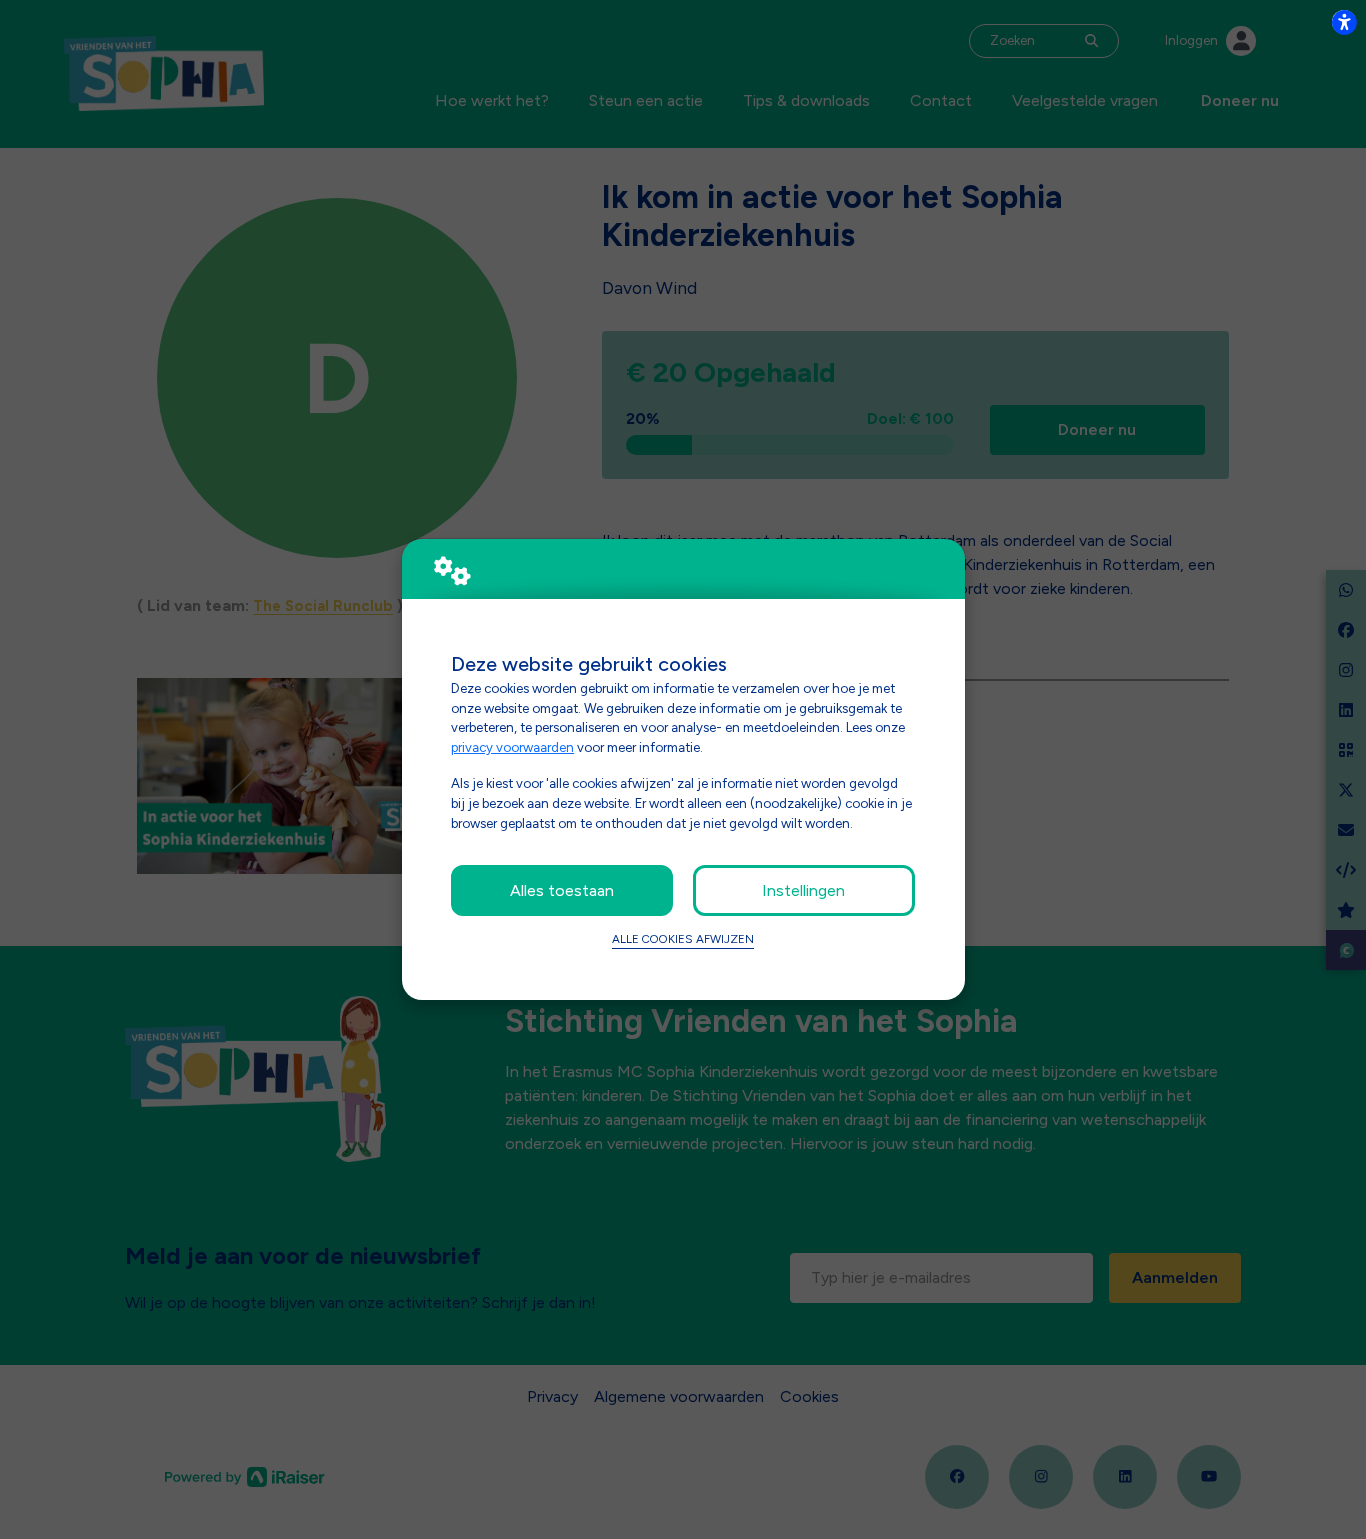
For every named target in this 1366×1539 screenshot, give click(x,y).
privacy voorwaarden (512, 747)
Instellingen (803, 890)
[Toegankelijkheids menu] (1344, 22)
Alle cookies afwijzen (683, 939)
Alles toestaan (562, 890)
